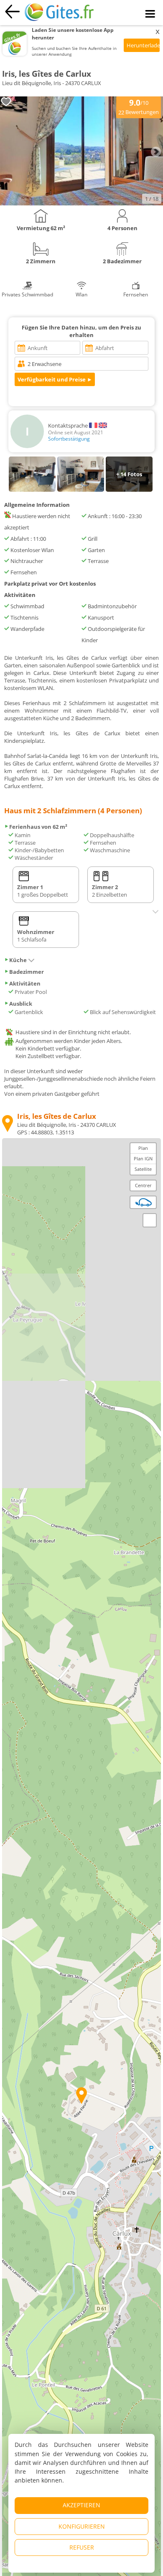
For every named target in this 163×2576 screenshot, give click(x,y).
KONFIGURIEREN (82, 2526)
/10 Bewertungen (139, 106)
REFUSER (82, 2547)
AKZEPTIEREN (81, 2505)
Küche (18, 960)
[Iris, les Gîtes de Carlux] (81, 203)
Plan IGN (143, 1158)
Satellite (143, 1169)
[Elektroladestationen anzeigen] (143, 1202)
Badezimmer (27, 972)
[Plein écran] (150, 1220)
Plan (143, 1148)
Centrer (143, 1185)
